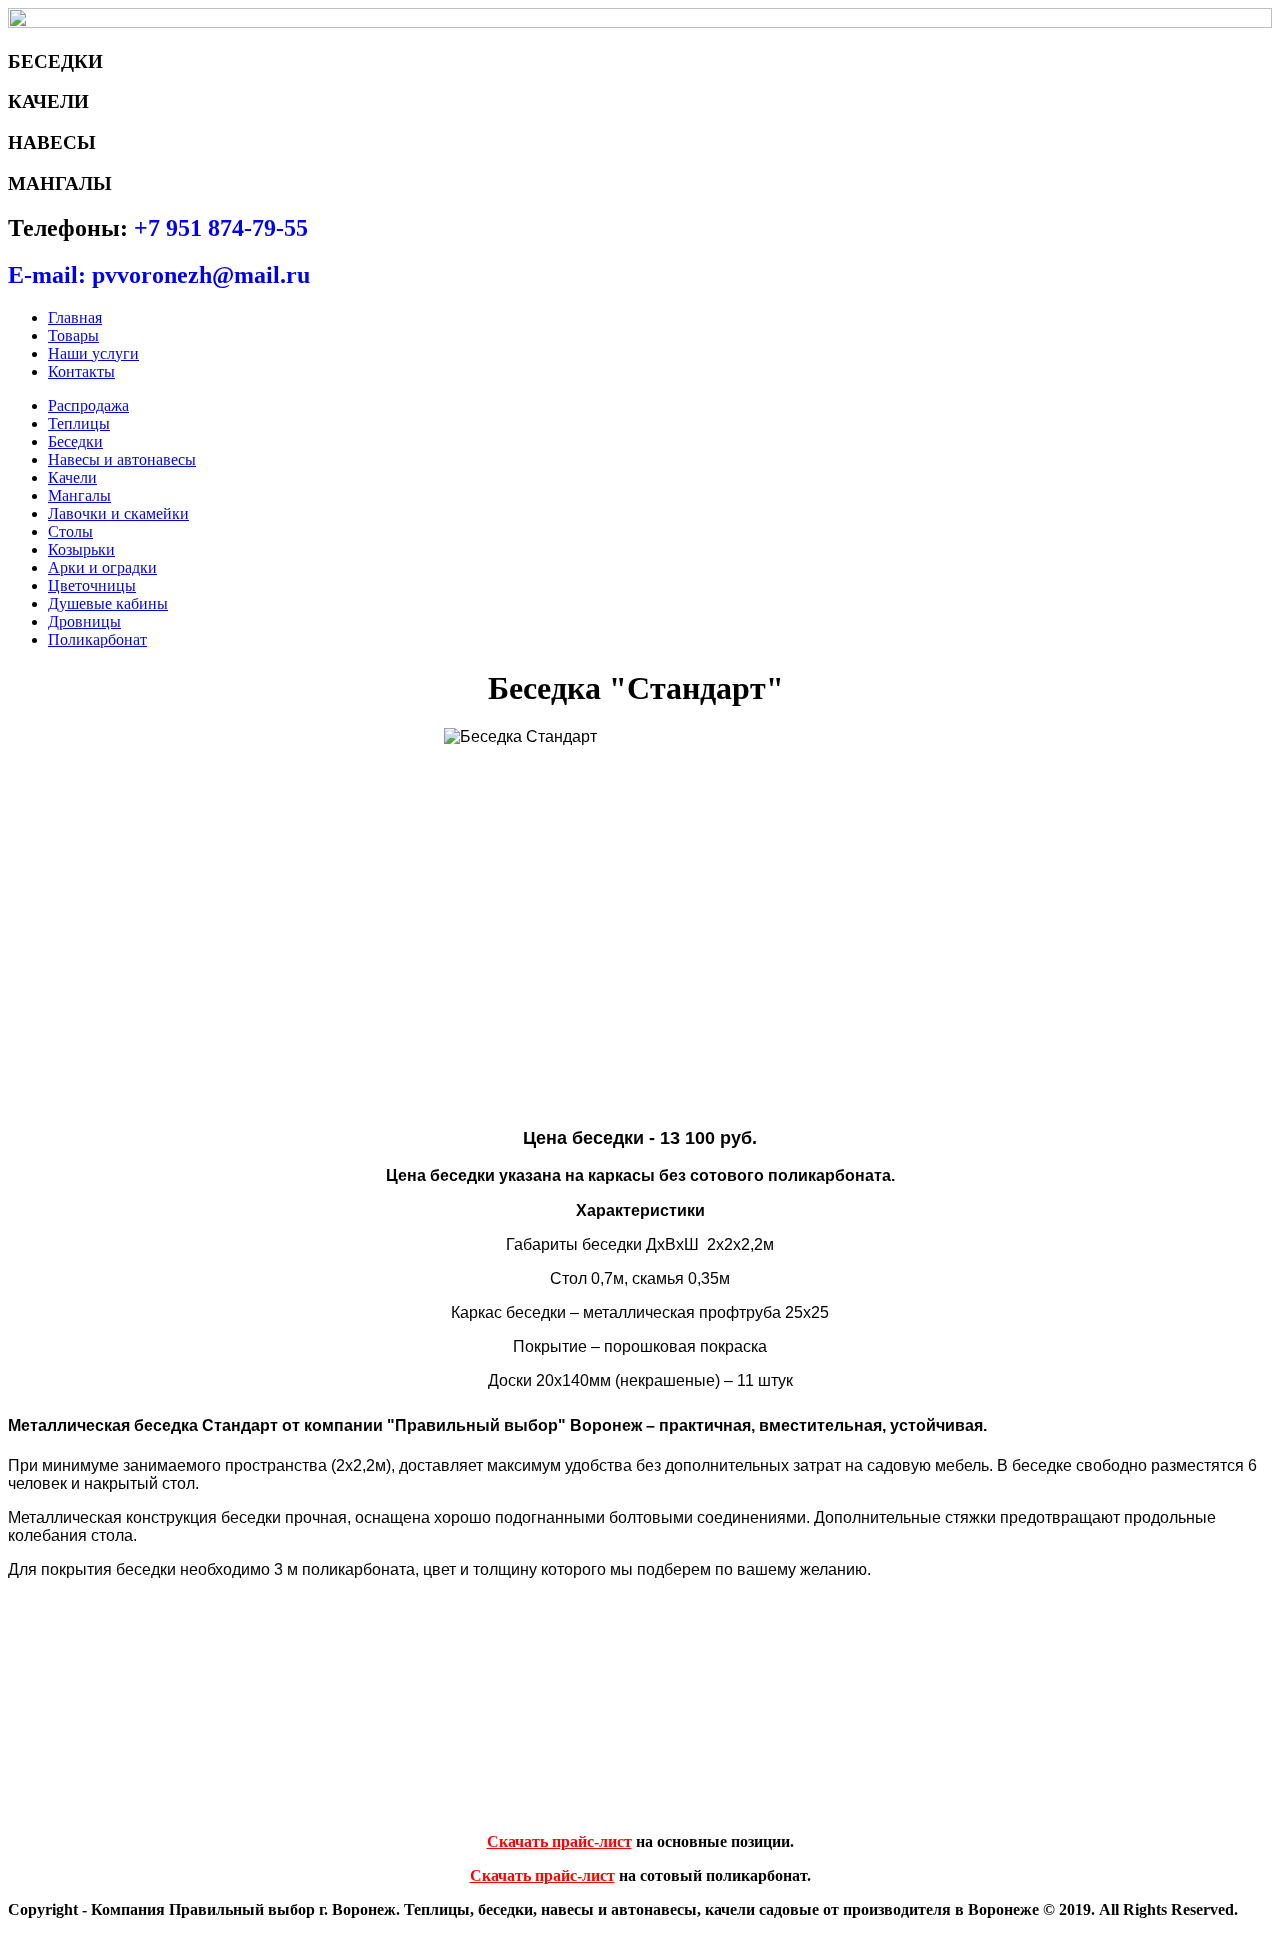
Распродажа (88, 405)
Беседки (75, 441)
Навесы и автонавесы (122, 459)
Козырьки (81, 549)
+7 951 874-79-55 (221, 228)
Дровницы (84, 621)
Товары (73, 335)
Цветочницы (92, 585)
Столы (70, 531)
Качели (72, 477)
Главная (75, 317)
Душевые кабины (108, 603)
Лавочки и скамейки (118, 513)
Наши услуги (93, 353)
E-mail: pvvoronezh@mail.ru (159, 275)
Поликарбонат (97, 639)
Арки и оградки (102, 567)
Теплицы (79, 423)
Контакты (81, 371)
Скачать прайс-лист (559, 1841)
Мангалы (79, 495)
